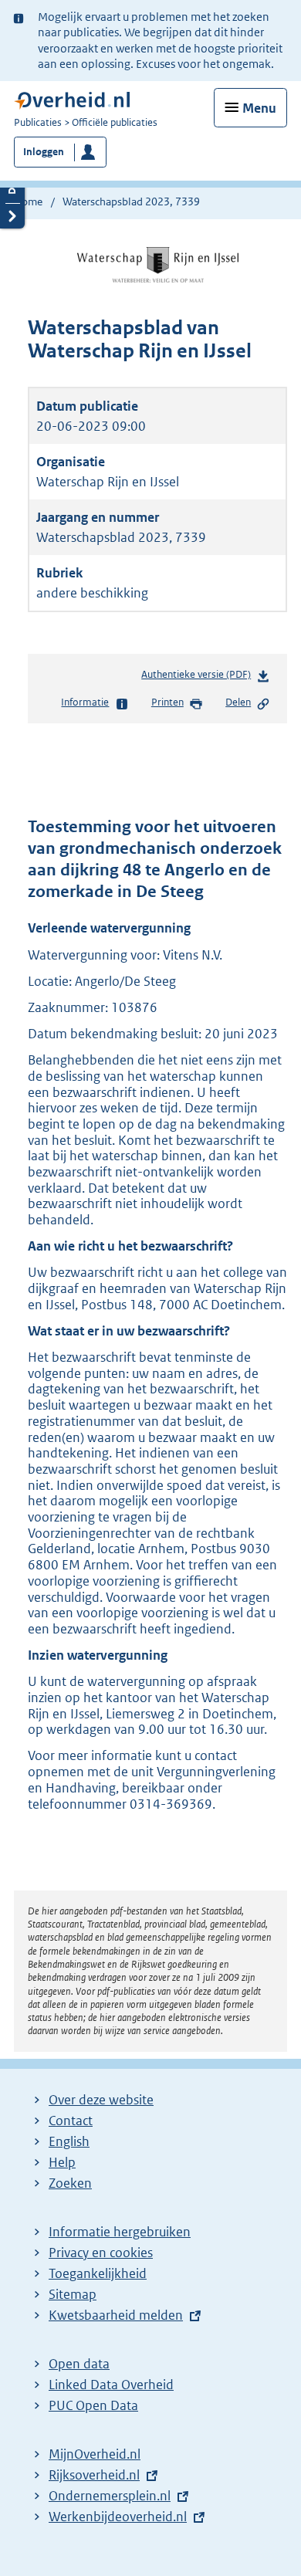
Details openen (12, 190)
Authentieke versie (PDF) (199, 678)
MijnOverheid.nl (95, 2454)
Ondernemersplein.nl (110, 2496)
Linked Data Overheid (111, 2385)
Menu (259, 108)
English (69, 2141)
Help (62, 2162)
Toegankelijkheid (98, 2273)
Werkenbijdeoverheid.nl (118, 2517)
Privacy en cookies (101, 2253)
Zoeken (70, 2183)
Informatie (85, 702)
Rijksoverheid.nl (94, 2475)
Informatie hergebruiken (120, 2232)
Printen (167, 702)
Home (28, 201)
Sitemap (73, 2294)
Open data (79, 2364)
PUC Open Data (93, 2405)
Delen (238, 702)
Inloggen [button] (44, 152)
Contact (71, 2121)
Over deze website (101, 2100)
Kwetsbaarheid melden (116, 2315)
